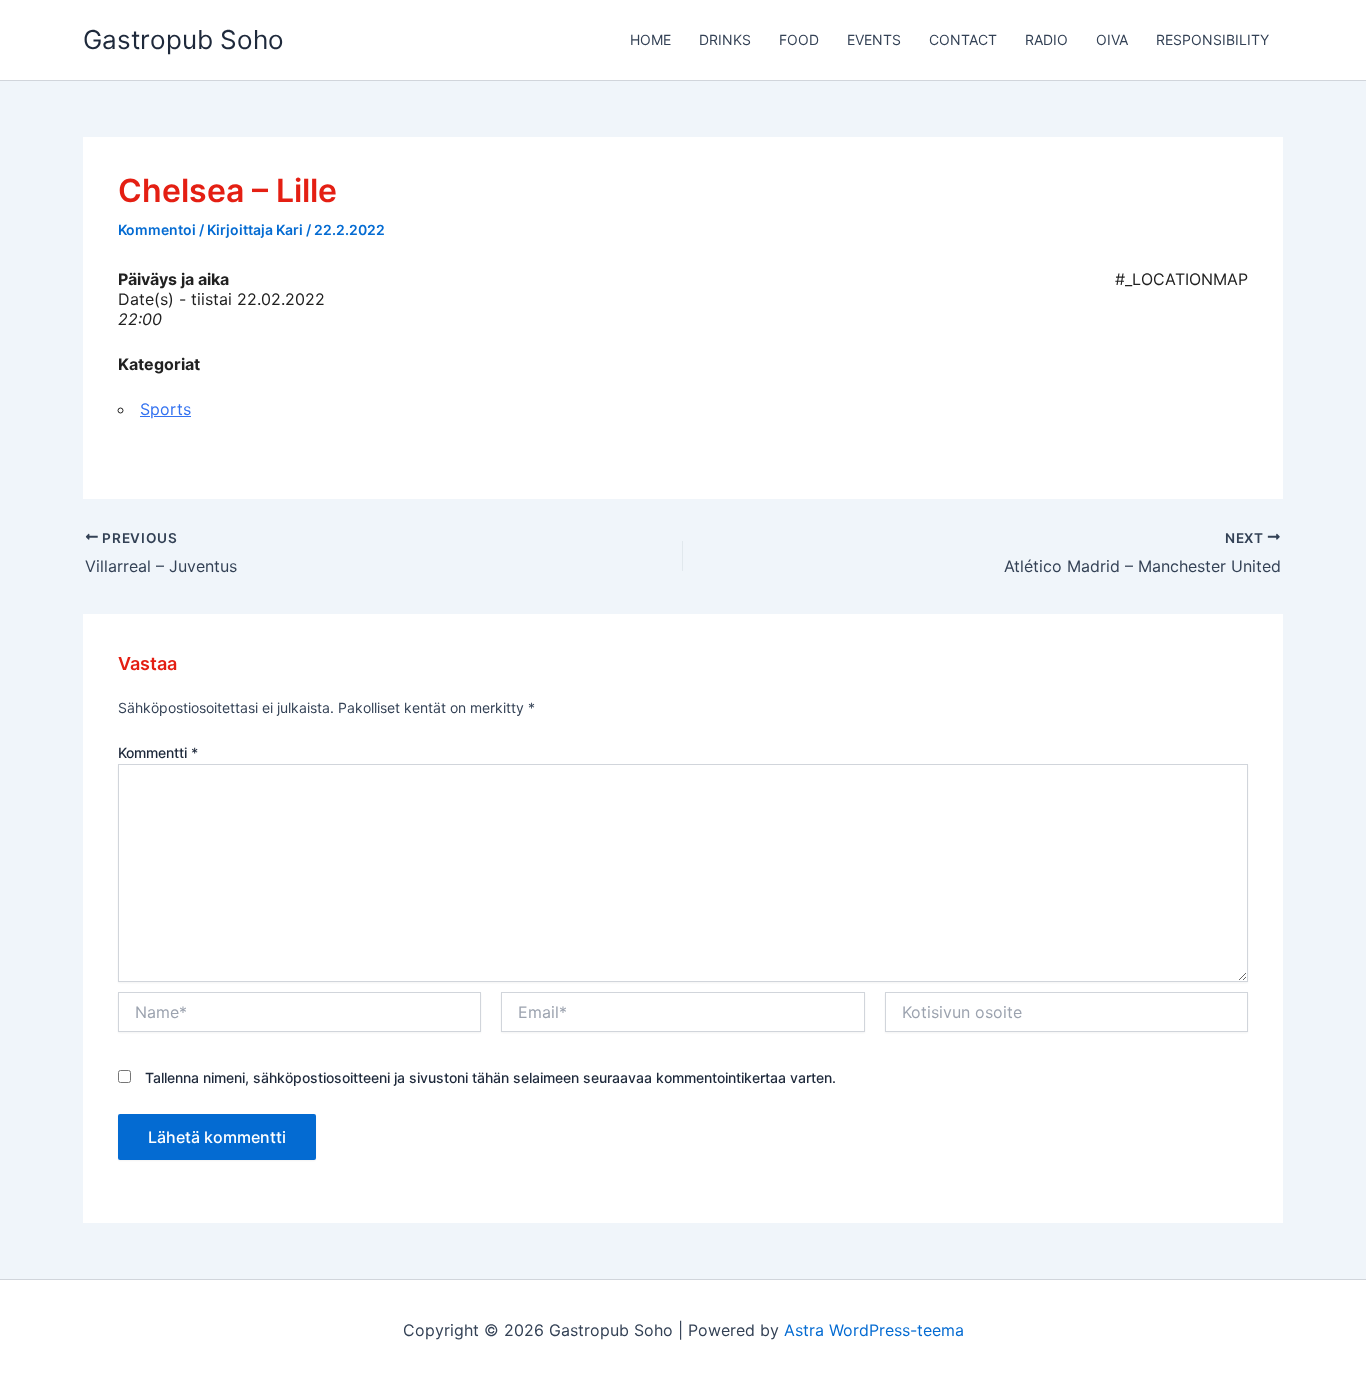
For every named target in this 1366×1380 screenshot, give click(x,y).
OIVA (1112, 39)
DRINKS (725, 39)
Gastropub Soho (183, 39)
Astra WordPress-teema (874, 1330)
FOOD (799, 39)
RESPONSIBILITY (1212, 39)
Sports (165, 409)
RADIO (1046, 39)
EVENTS (874, 39)
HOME (650, 39)
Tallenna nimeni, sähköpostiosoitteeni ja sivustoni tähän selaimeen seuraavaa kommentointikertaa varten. (490, 1077)
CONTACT (963, 39)
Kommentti (158, 752)
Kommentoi (157, 229)
